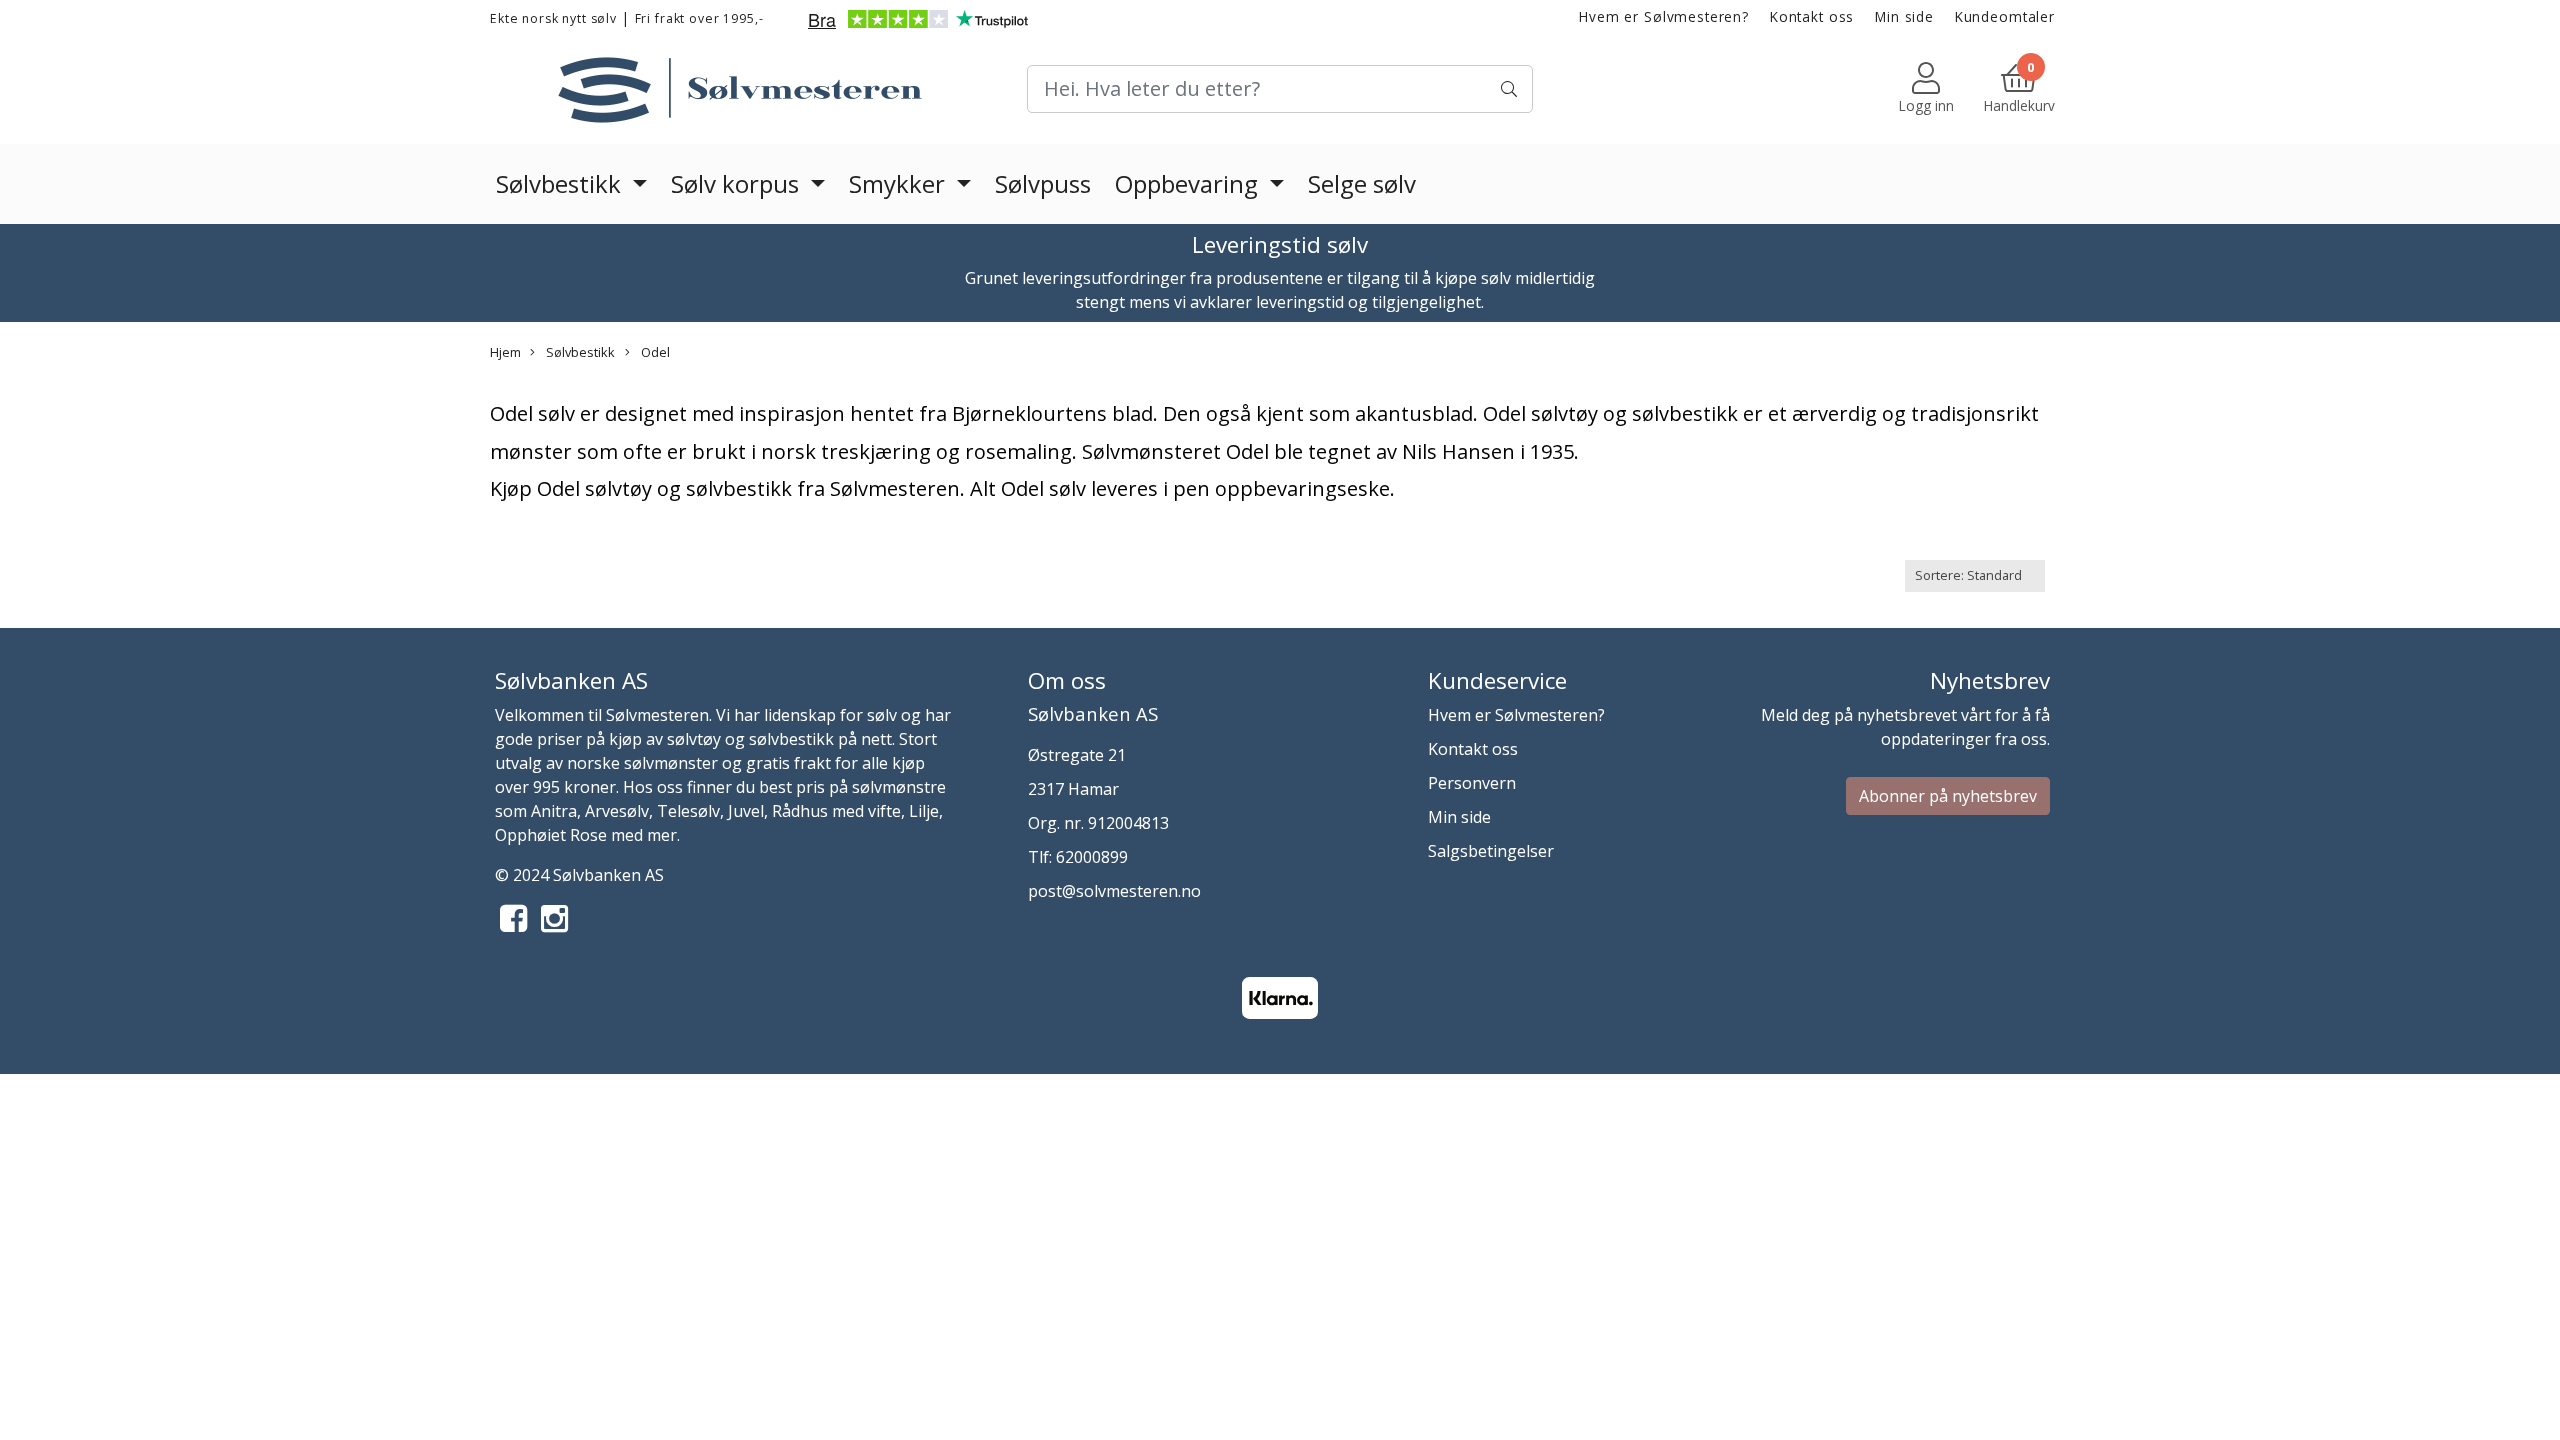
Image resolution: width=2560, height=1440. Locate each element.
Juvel (746, 811)
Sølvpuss (1043, 183)
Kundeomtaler (2005, 16)
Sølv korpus (738, 183)
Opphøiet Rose (551, 835)
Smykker (900, 183)
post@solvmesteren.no (1114, 891)
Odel (654, 352)
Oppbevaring (1189, 183)
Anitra (554, 811)
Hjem (505, 352)
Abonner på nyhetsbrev (1948, 796)
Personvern (1472, 783)
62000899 (1092, 857)
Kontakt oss (1812, 16)
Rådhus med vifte (836, 811)
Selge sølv (1362, 183)
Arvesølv (617, 811)
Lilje (924, 811)
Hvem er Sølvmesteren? (1664, 16)
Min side (1904, 16)
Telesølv (688, 811)
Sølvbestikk (561, 183)
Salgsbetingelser (1491, 851)
